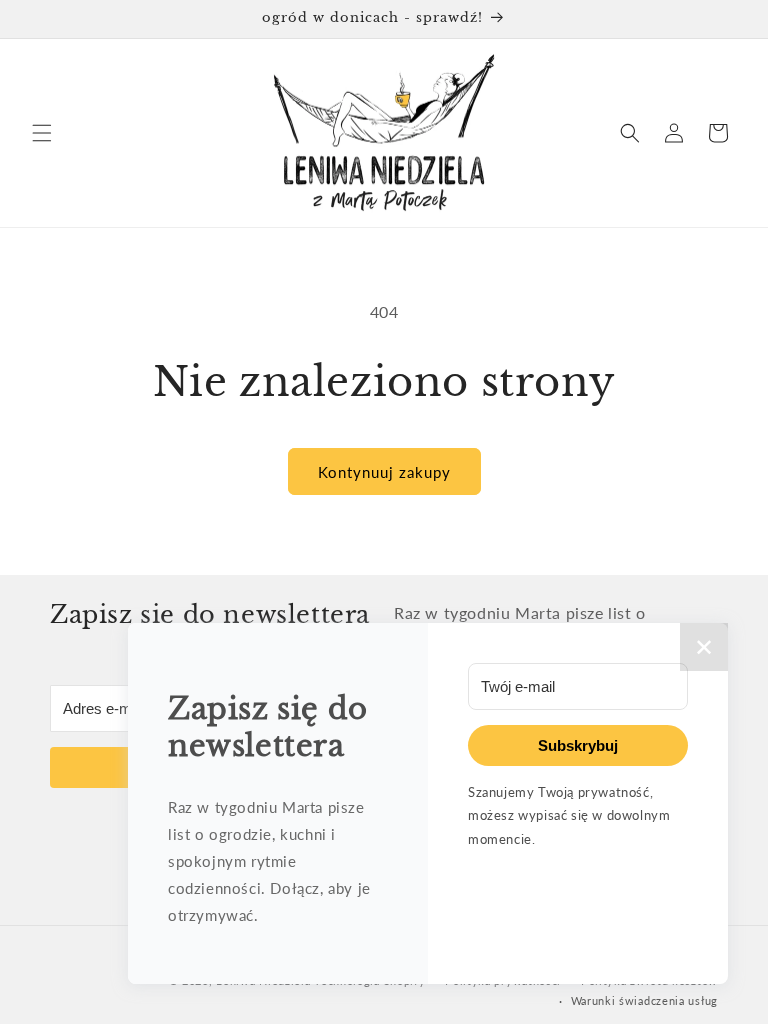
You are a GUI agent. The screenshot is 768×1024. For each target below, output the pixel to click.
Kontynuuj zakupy (384, 472)
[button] (42, 133)
